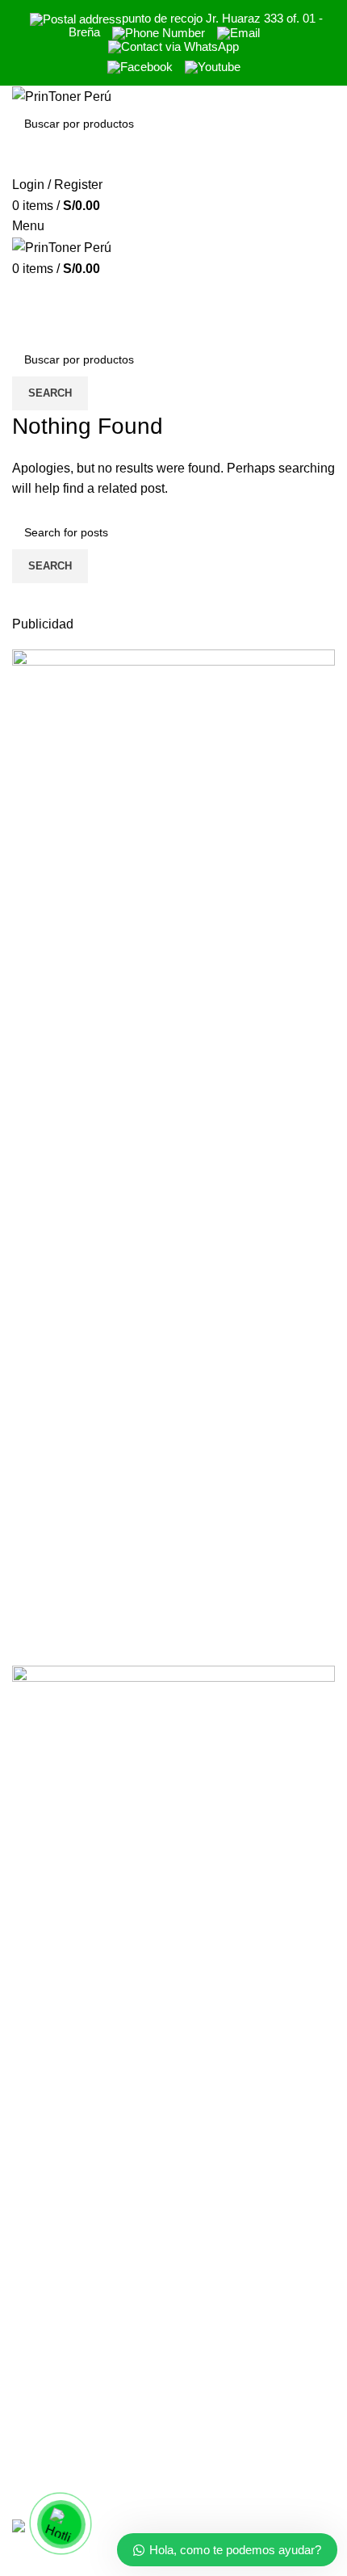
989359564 (45, 2421)
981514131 (45, 2454)
